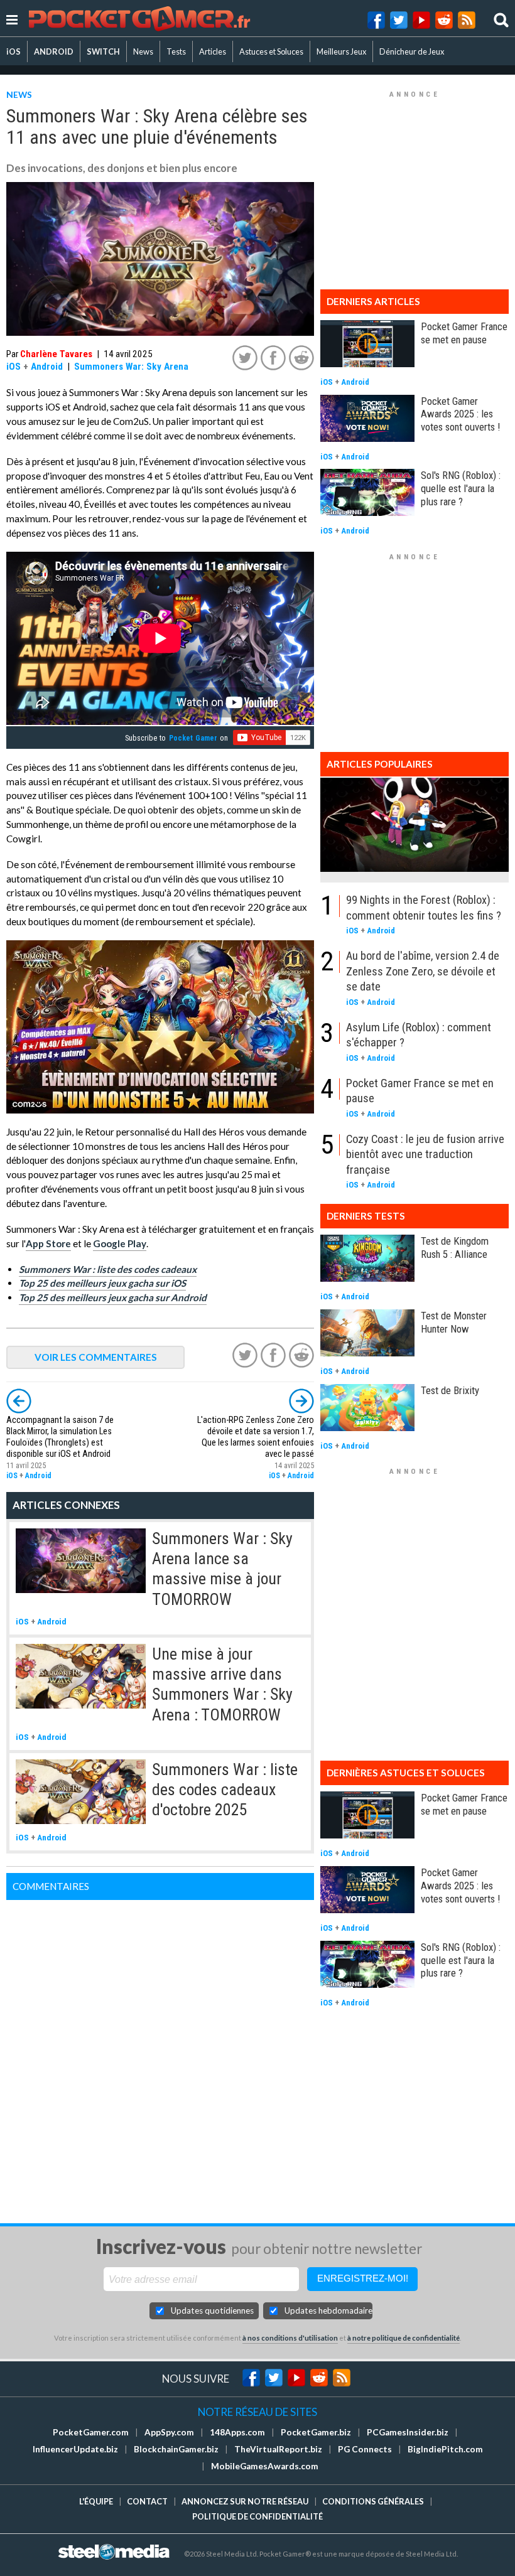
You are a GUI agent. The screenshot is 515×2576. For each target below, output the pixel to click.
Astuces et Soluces (271, 51)
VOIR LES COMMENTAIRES (96, 1357)
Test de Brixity (450, 1390)
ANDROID (54, 51)
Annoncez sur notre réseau (245, 2501)
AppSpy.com (169, 2432)
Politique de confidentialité (257, 2516)
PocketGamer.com (91, 2432)
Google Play (120, 1243)
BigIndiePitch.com (445, 2449)
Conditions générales (373, 2501)
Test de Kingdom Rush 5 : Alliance (455, 1248)
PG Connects (365, 2449)
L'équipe (96, 2501)
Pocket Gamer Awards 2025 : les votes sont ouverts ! (460, 414)
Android (47, 367)
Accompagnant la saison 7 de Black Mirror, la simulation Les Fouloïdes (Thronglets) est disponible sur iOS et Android (60, 1437)
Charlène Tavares (56, 354)
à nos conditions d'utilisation (290, 2338)
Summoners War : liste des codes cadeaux (108, 1269)
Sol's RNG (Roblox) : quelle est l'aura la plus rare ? (461, 488)
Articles (213, 51)
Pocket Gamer (193, 738)
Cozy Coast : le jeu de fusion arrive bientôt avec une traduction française (425, 1154)
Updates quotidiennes (212, 2310)
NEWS (19, 94)
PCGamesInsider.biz (408, 2432)
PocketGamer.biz (316, 2432)
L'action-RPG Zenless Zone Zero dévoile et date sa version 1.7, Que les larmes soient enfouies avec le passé (256, 1437)
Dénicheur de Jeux (412, 51)
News (143, 51)
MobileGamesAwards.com (265, 2466)
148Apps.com (237, 2432)
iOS (14, 51)
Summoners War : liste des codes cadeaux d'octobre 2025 (225, 1790)
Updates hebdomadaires (328, 2310)
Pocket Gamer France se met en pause (464, 333)
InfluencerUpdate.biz (75, 2449)
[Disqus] (160, 2057)
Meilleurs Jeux (341, 51)
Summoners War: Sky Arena (131, 367)
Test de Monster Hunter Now (454, 1322)
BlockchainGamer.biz (176, 2449)
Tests (176, 51)
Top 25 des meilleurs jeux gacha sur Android (113, 1297)
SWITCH (103, 51)
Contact (147, 2501)
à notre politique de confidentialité (404, 2338)
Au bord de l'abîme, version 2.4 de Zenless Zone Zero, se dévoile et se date (423, 971)
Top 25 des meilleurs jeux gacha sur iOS (102, 1283)
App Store (48, 1243)
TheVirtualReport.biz (278, 2449)
